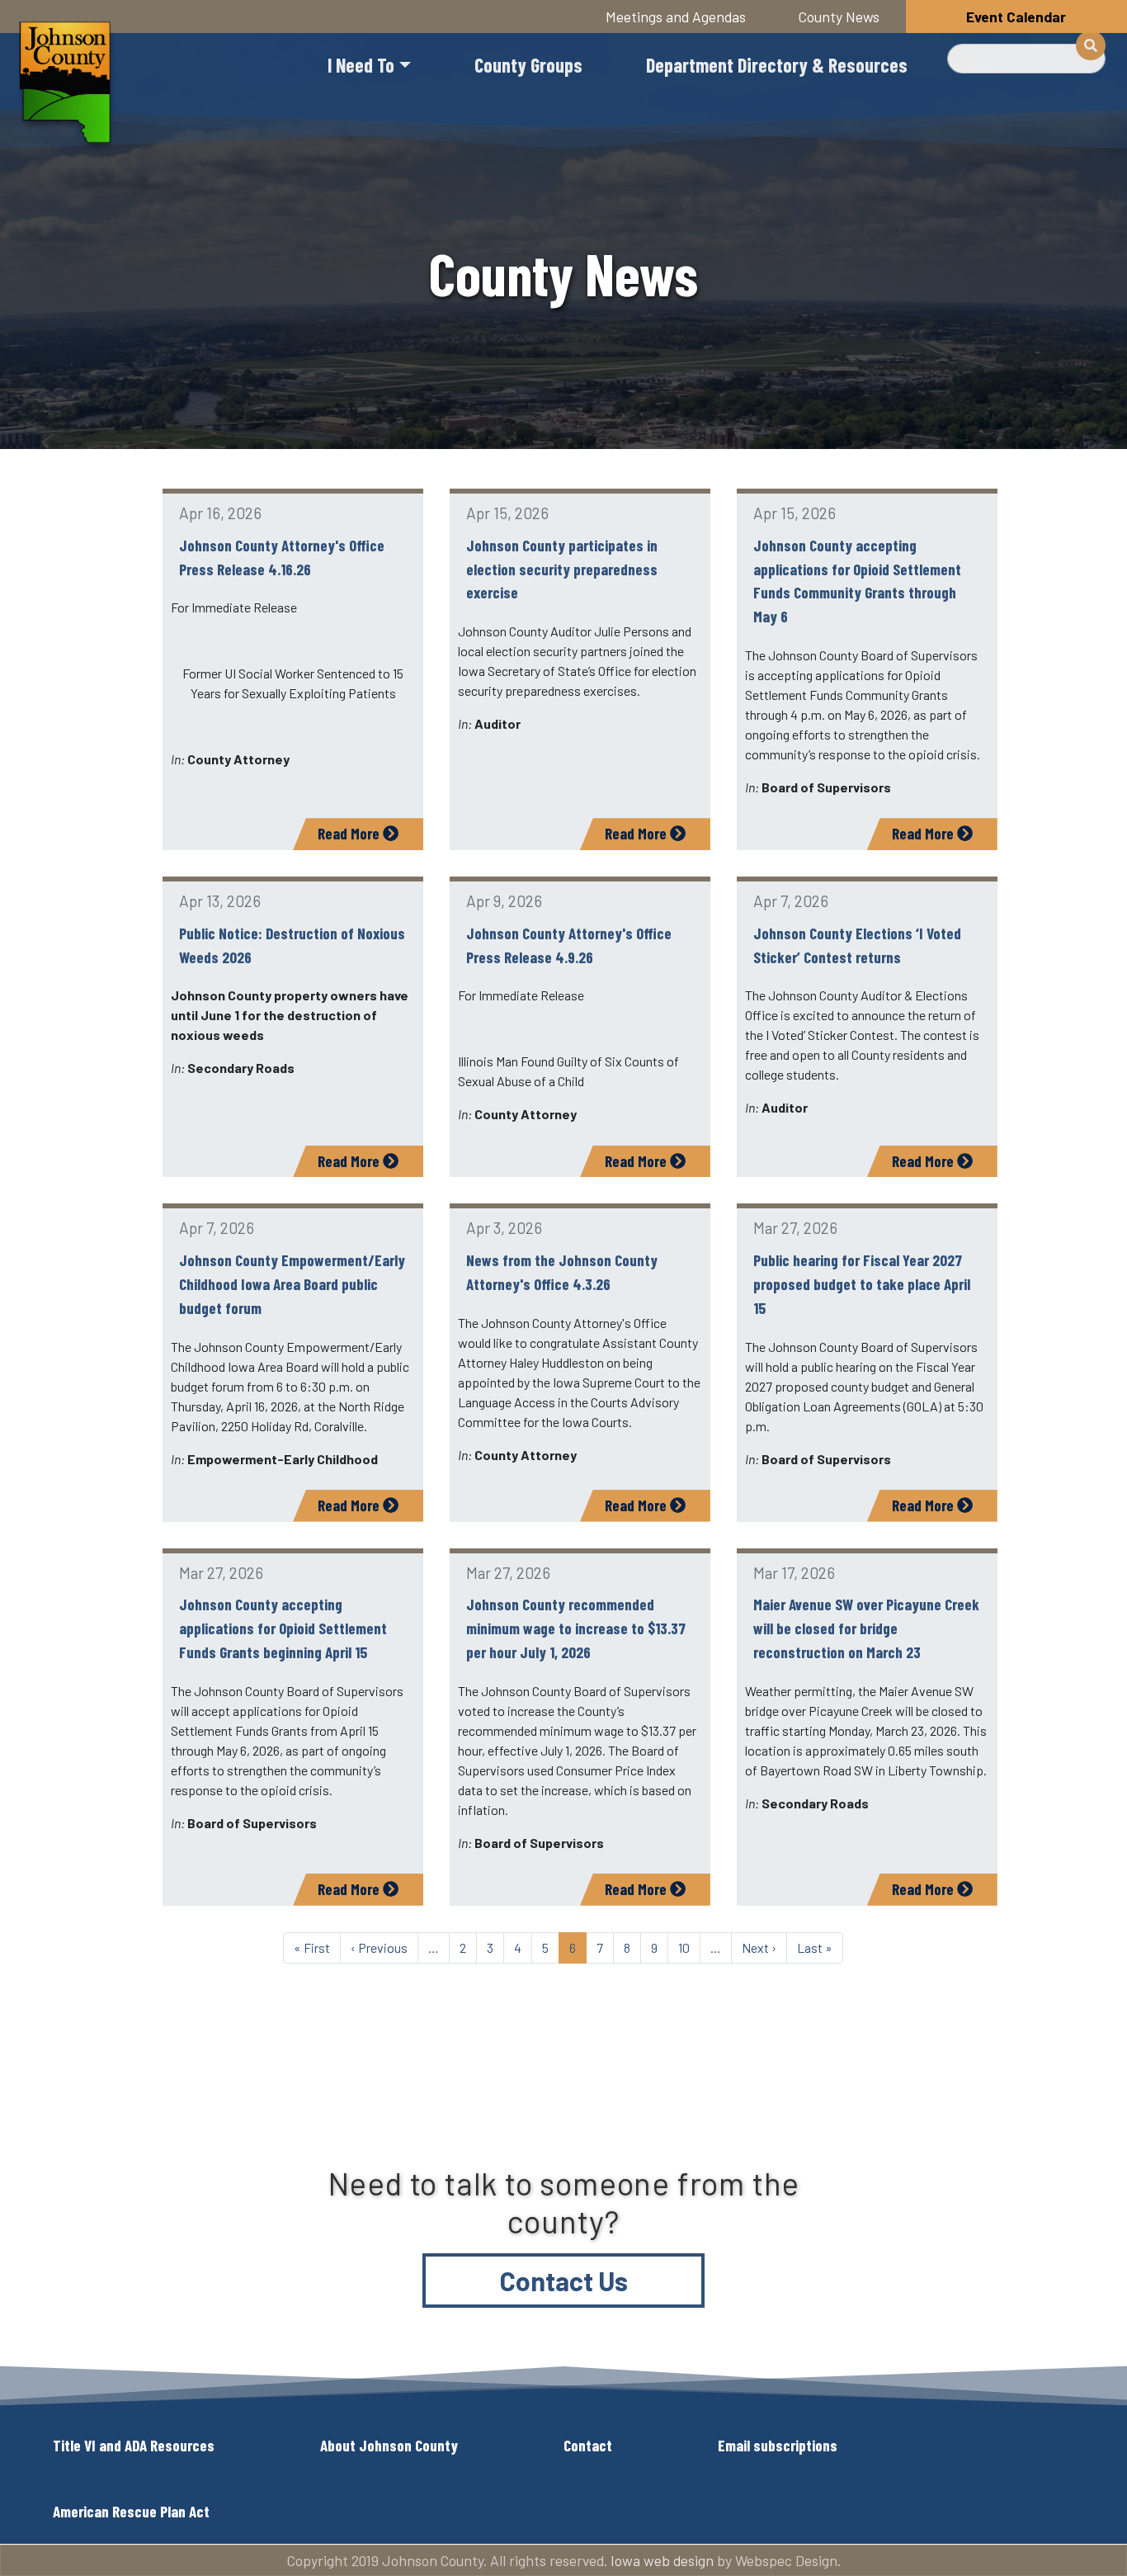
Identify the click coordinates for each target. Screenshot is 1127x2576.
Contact (588, 2445)
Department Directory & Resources (777, 65)
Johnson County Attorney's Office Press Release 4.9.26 (569, 945)
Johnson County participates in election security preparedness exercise (562, 569)
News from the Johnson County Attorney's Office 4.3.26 (562, 1272)
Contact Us (564, 2281)
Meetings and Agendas (676, 17)
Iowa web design (662, 2560)
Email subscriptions (778, 2445)
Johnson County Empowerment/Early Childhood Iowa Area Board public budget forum (292, 1284)
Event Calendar (1016, 17)
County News (839, 17)
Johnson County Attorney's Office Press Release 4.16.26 (282, 557)
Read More (350, 833)
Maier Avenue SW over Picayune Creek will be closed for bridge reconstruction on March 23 (866, 1628)
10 (684, 1947)
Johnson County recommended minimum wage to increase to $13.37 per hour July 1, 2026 (576, 1628)
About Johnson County (389, 2445)
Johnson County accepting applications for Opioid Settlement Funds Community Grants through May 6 (857, 581)
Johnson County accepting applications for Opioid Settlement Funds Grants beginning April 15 (283, 1628)
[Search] (1091, 45)
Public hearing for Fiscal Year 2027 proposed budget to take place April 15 (862, 1284)
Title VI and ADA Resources (134, 2445)
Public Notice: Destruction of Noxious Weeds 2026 (292, 945)
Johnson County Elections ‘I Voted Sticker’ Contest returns (857, 945)
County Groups (528, 65)
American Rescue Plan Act (131, 2511)
